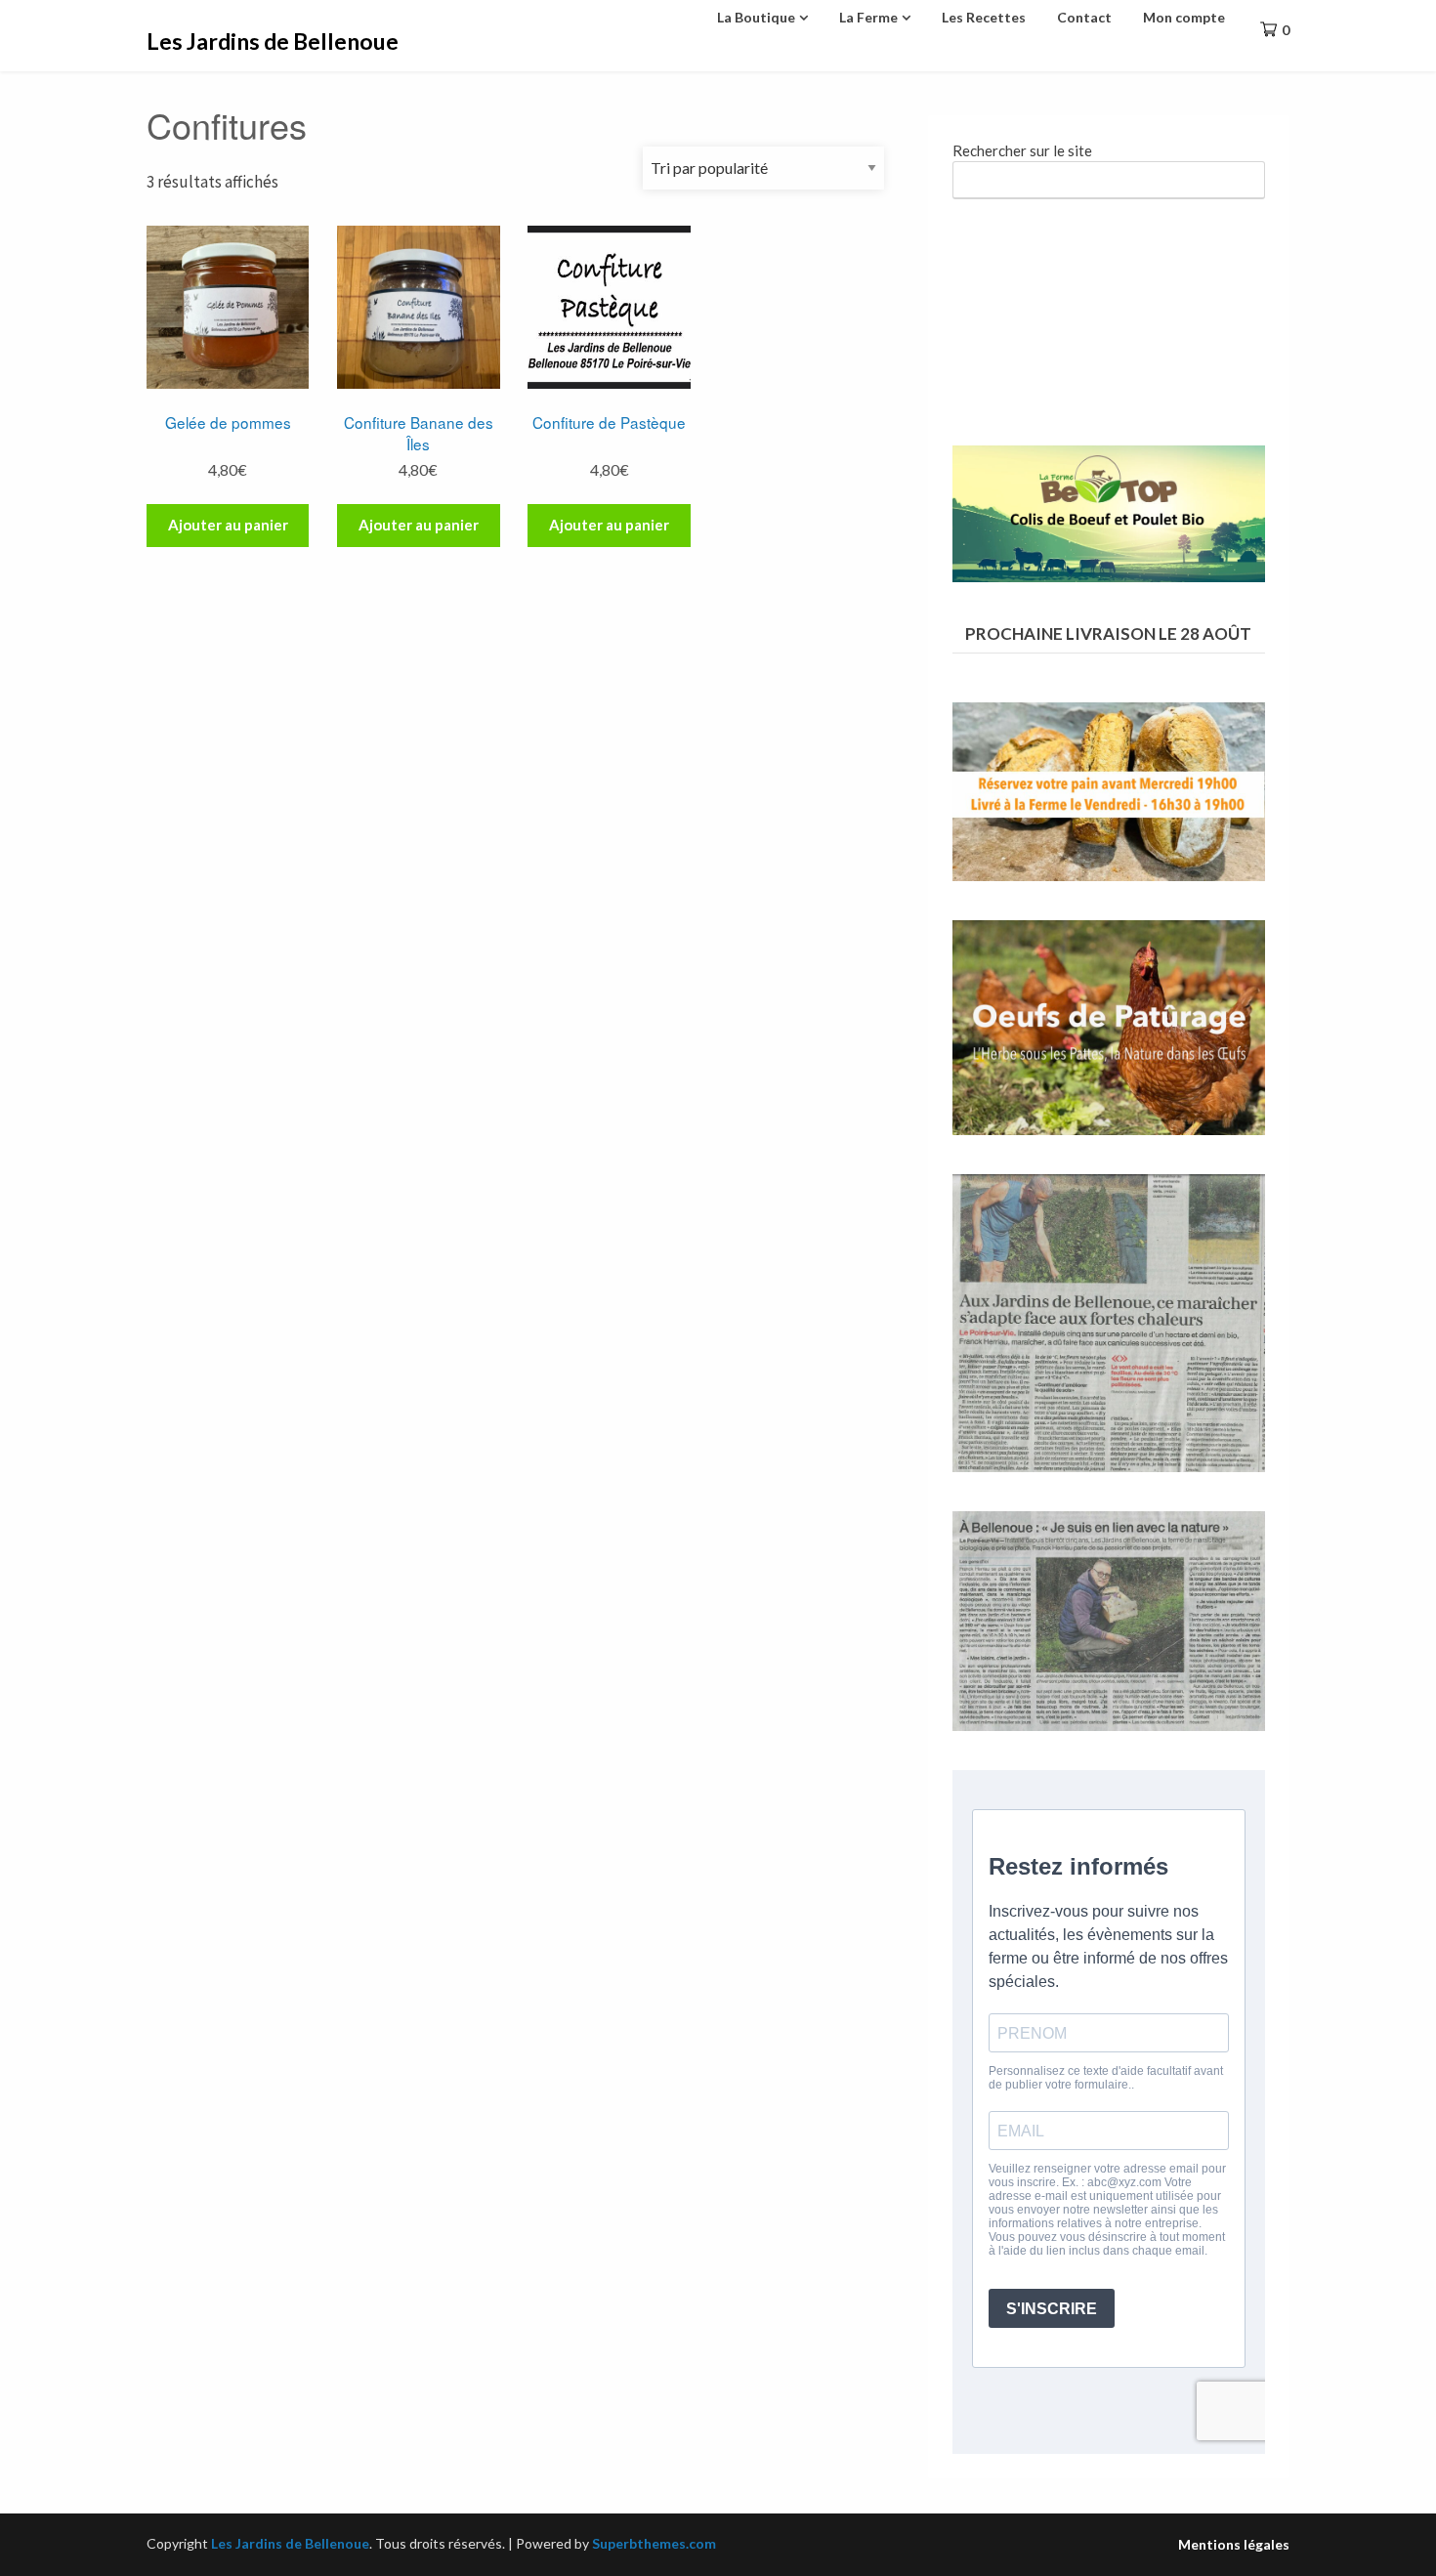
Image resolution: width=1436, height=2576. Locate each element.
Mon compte (1184, 17)
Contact (1084, 17)
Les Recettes (984, 17)
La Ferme (868, 17)
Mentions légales (1234, 2545)
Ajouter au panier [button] (228, 525)
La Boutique (756, 17)
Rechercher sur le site (1022, 150)
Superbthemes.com (654, 2543)
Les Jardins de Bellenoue (273, 41)
